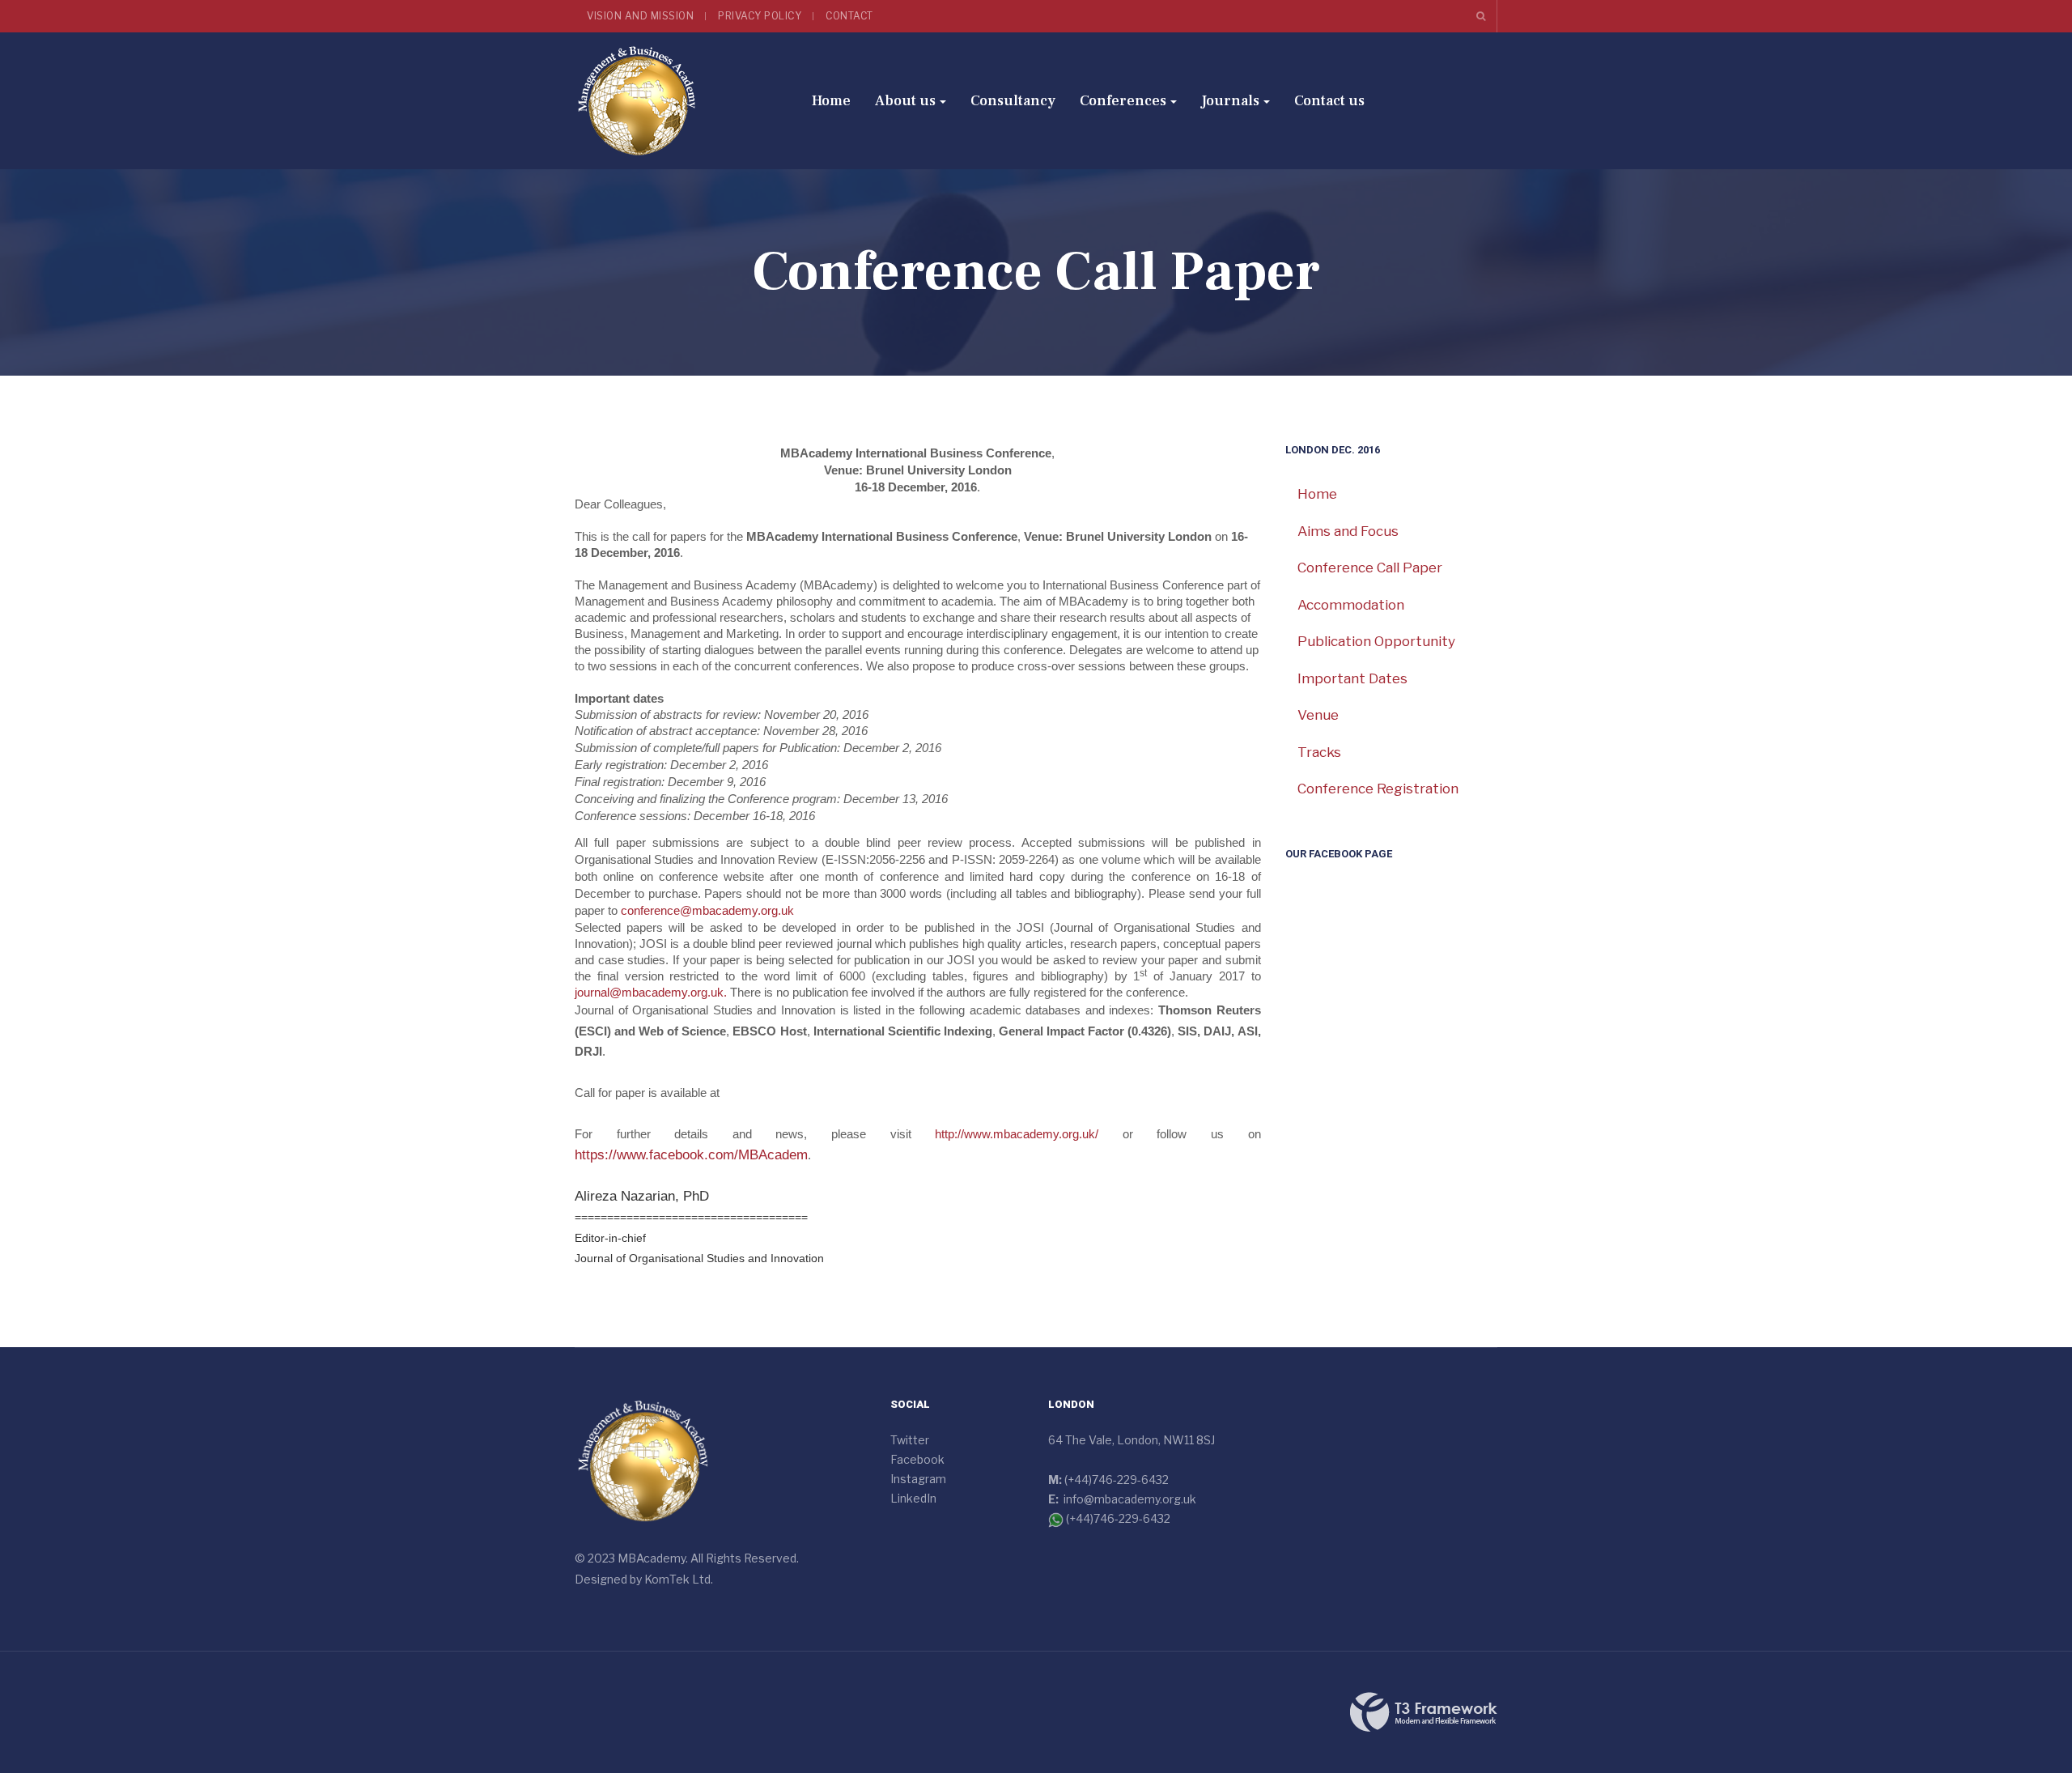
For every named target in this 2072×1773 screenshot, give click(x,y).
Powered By (1424, 1712)
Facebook (917, 1459)
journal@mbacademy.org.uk (649, 992)
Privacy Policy (760, 16)
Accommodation (1351, 605)
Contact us (1329, 101)
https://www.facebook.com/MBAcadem (691, 1155)
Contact (849, 16)
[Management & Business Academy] (637, 101)
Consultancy (1013, 101)
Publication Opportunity (1376, 641)
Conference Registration (1378, 789)
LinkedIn (913, 1498)
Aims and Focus (1348, 531)
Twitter (910, 1440)
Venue (1318, 715)
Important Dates (1352, 678)
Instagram (918, 1479)
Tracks (1319, 752)
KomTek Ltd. (679, 1579)
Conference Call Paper (1370, 568)
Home (831, 101)
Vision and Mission (640, 16)
